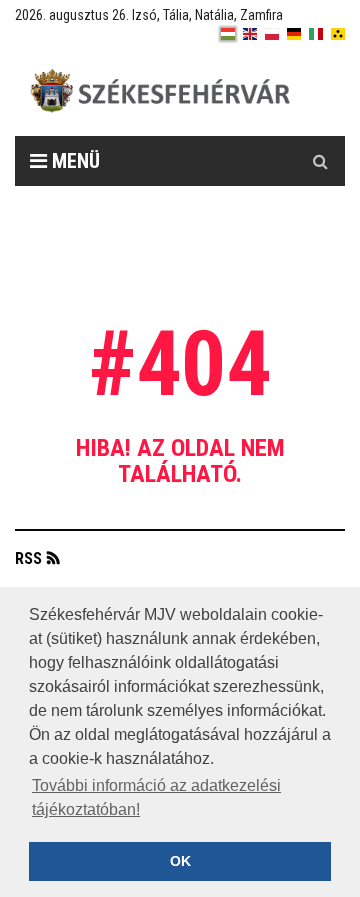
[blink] (338, 34)
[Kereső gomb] (320, 161)
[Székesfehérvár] (195, 90)
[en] (250, 34)
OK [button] (180, 861)
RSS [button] (28, 558)
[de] (294, 34)
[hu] (228, 34)
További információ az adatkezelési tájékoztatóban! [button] (156, 797)
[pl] (272, 34)
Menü (73, 161)
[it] (316, 34)
